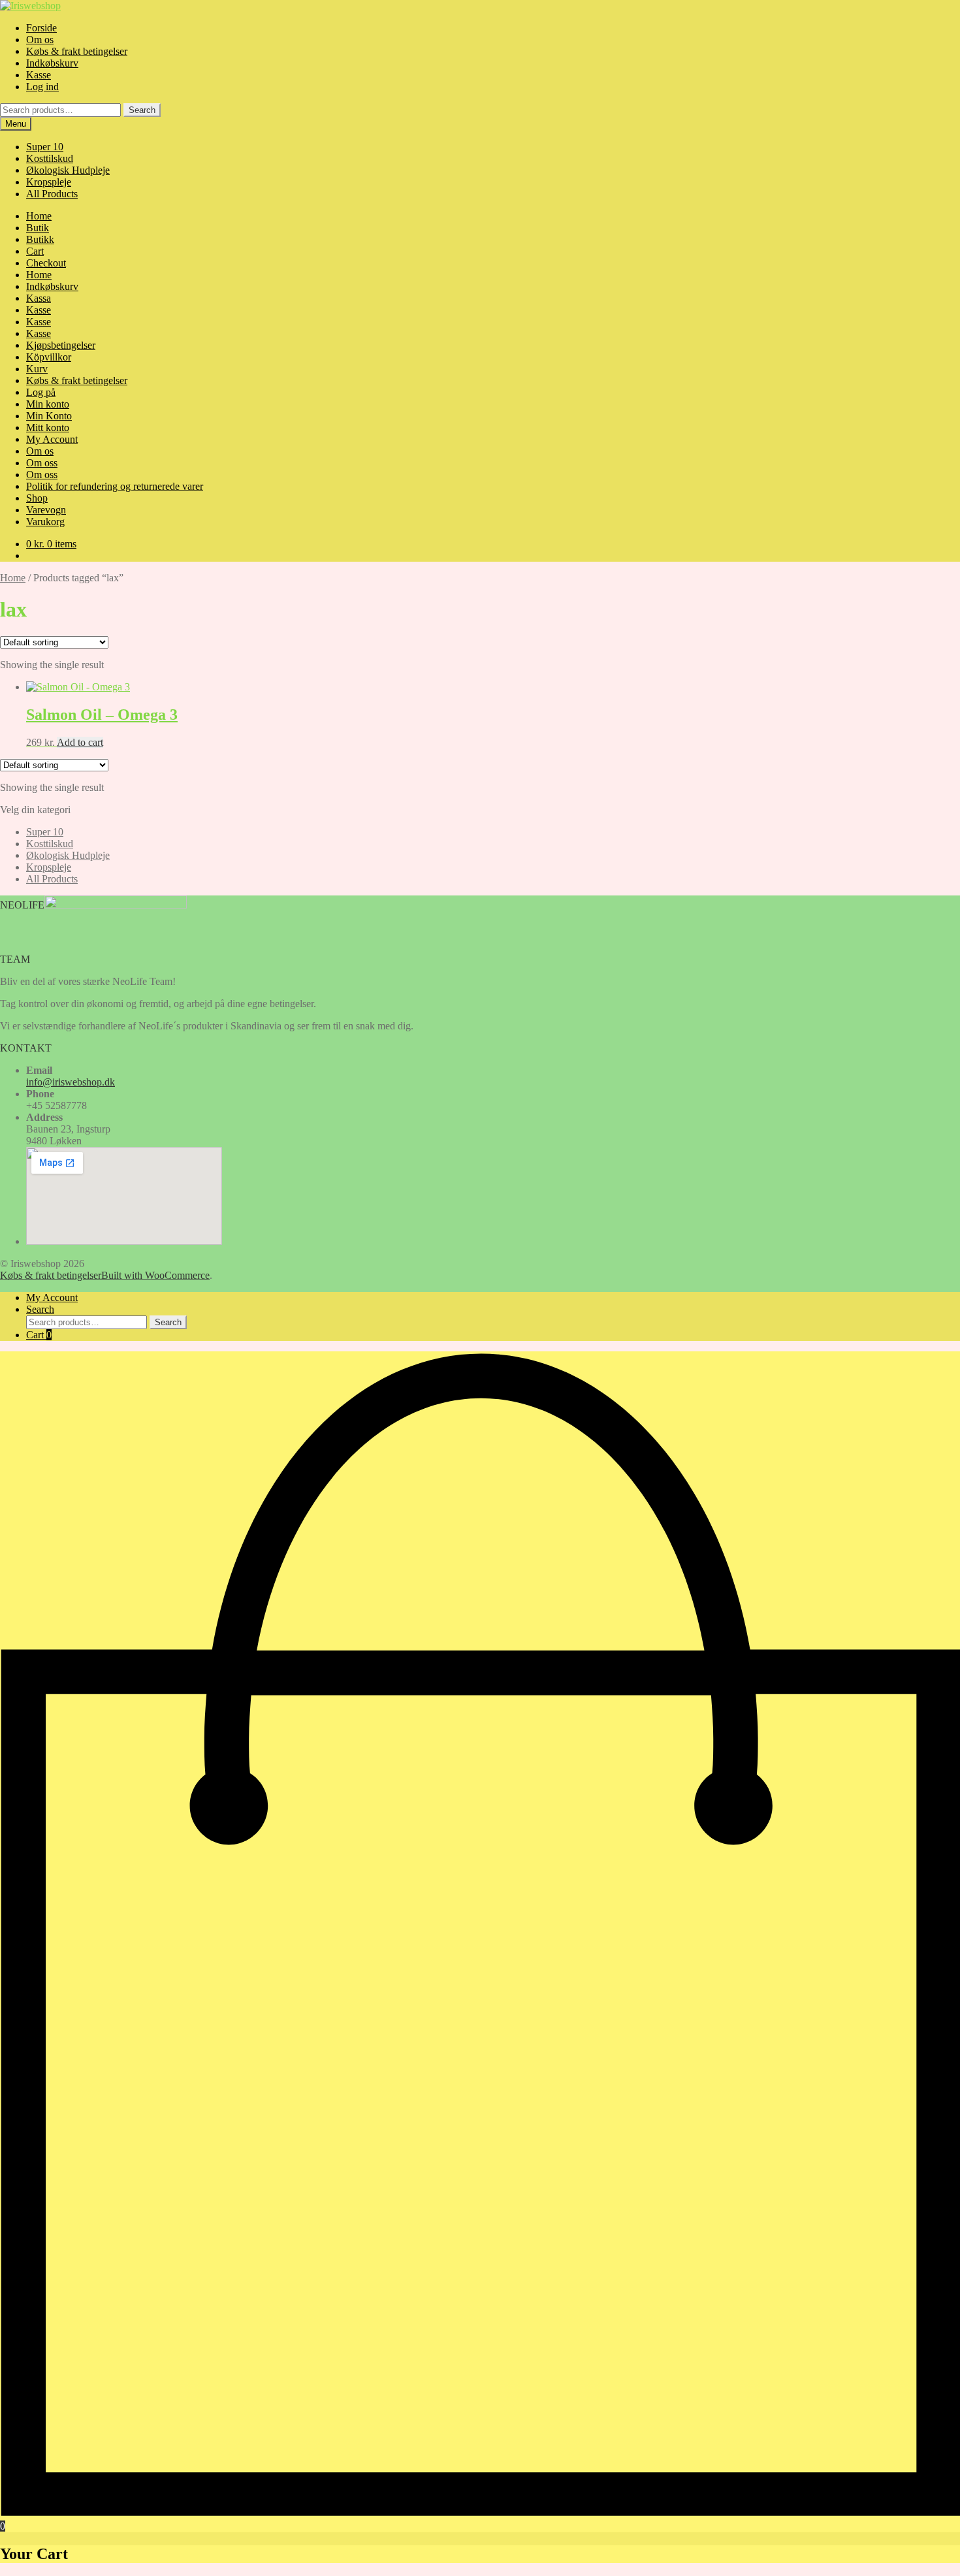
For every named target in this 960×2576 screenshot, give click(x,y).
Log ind (42, 87)
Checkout (46, 263)
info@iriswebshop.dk (71, 1082)
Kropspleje (49, 182)
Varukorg (45, 522)
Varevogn (46, 510)
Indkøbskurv (52, 63)
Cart (35, 251)
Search (142, 110)
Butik (38, 228)
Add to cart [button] (80, 742)
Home (39, 216)
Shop (37, 498)
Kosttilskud (50, 158)
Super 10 (45, 147)
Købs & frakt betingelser (77, 51)
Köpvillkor (49, 357)
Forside (41, 28)
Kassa (39, 298)
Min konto (48, 404)
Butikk (40, 239)
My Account (52, 439)
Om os (40, 40)
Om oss (42, 463)
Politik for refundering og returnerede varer (115, 486)
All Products (52, 194)
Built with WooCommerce (155, 1275)
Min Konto (49, 416)
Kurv (37, 369)
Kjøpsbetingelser (61, 345)
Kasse (39, 75)
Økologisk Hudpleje (68, 170)
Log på (41, 392)
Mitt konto (48, 427)
